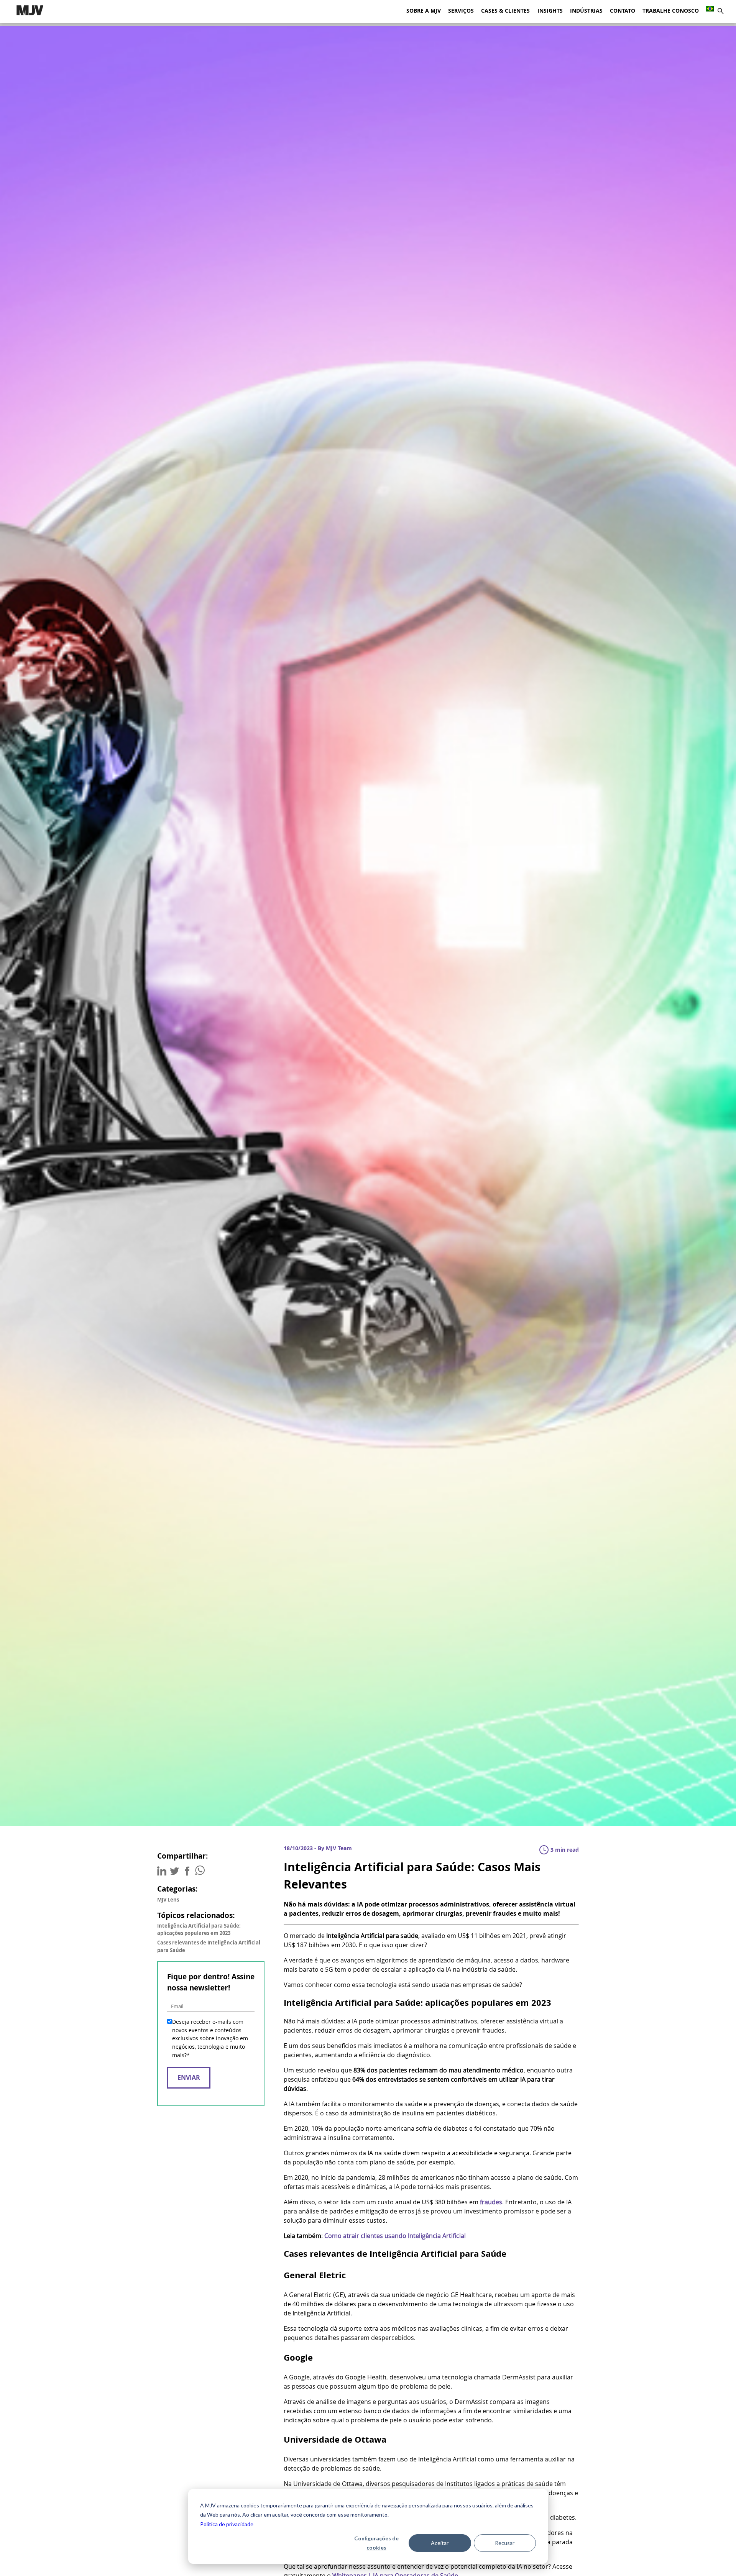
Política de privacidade (227, 2524)
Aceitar (440, 2543)
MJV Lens (168, 1900)
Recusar (505, 2543)
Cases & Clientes (505, 11)
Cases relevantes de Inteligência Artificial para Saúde (209, 1946)
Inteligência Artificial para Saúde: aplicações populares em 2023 (199, 1929)
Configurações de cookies (376, 2543)
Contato (623, 11)
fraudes (491, 2202)
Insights (550, 11)
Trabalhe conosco (671, 11)
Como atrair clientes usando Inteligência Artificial (395, 2236)
